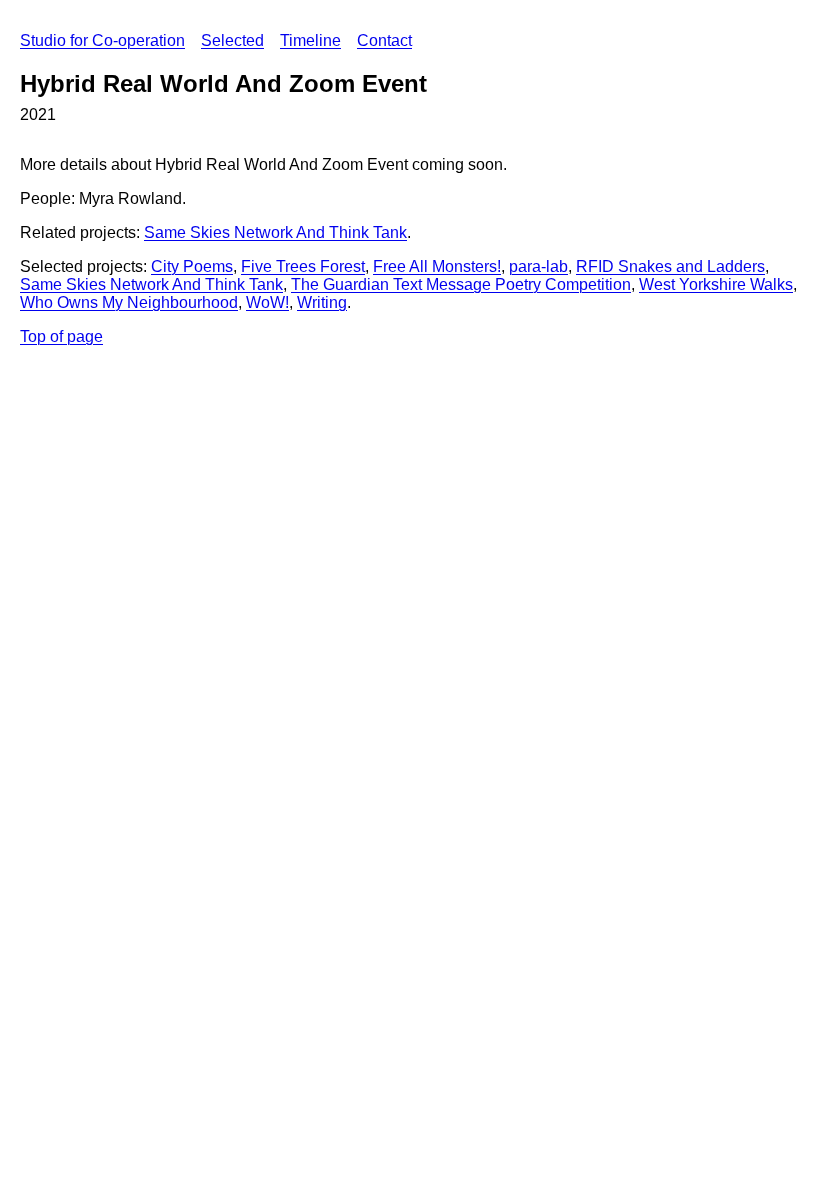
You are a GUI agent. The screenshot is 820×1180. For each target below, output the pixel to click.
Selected (232, 40)
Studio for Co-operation (102, 40)
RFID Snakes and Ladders (670, 266)
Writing (322, 302)
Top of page (61, 336)
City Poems (192, 266)
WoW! (267, 302)
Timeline (310, 40)
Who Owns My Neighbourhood (129, 302)
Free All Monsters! (437, 266)
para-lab (538, 266)
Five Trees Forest (303, 266)
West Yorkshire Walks (716, 284)
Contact (384, 40)
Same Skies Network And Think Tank (275, 232)
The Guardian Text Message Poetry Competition (461, 284)
